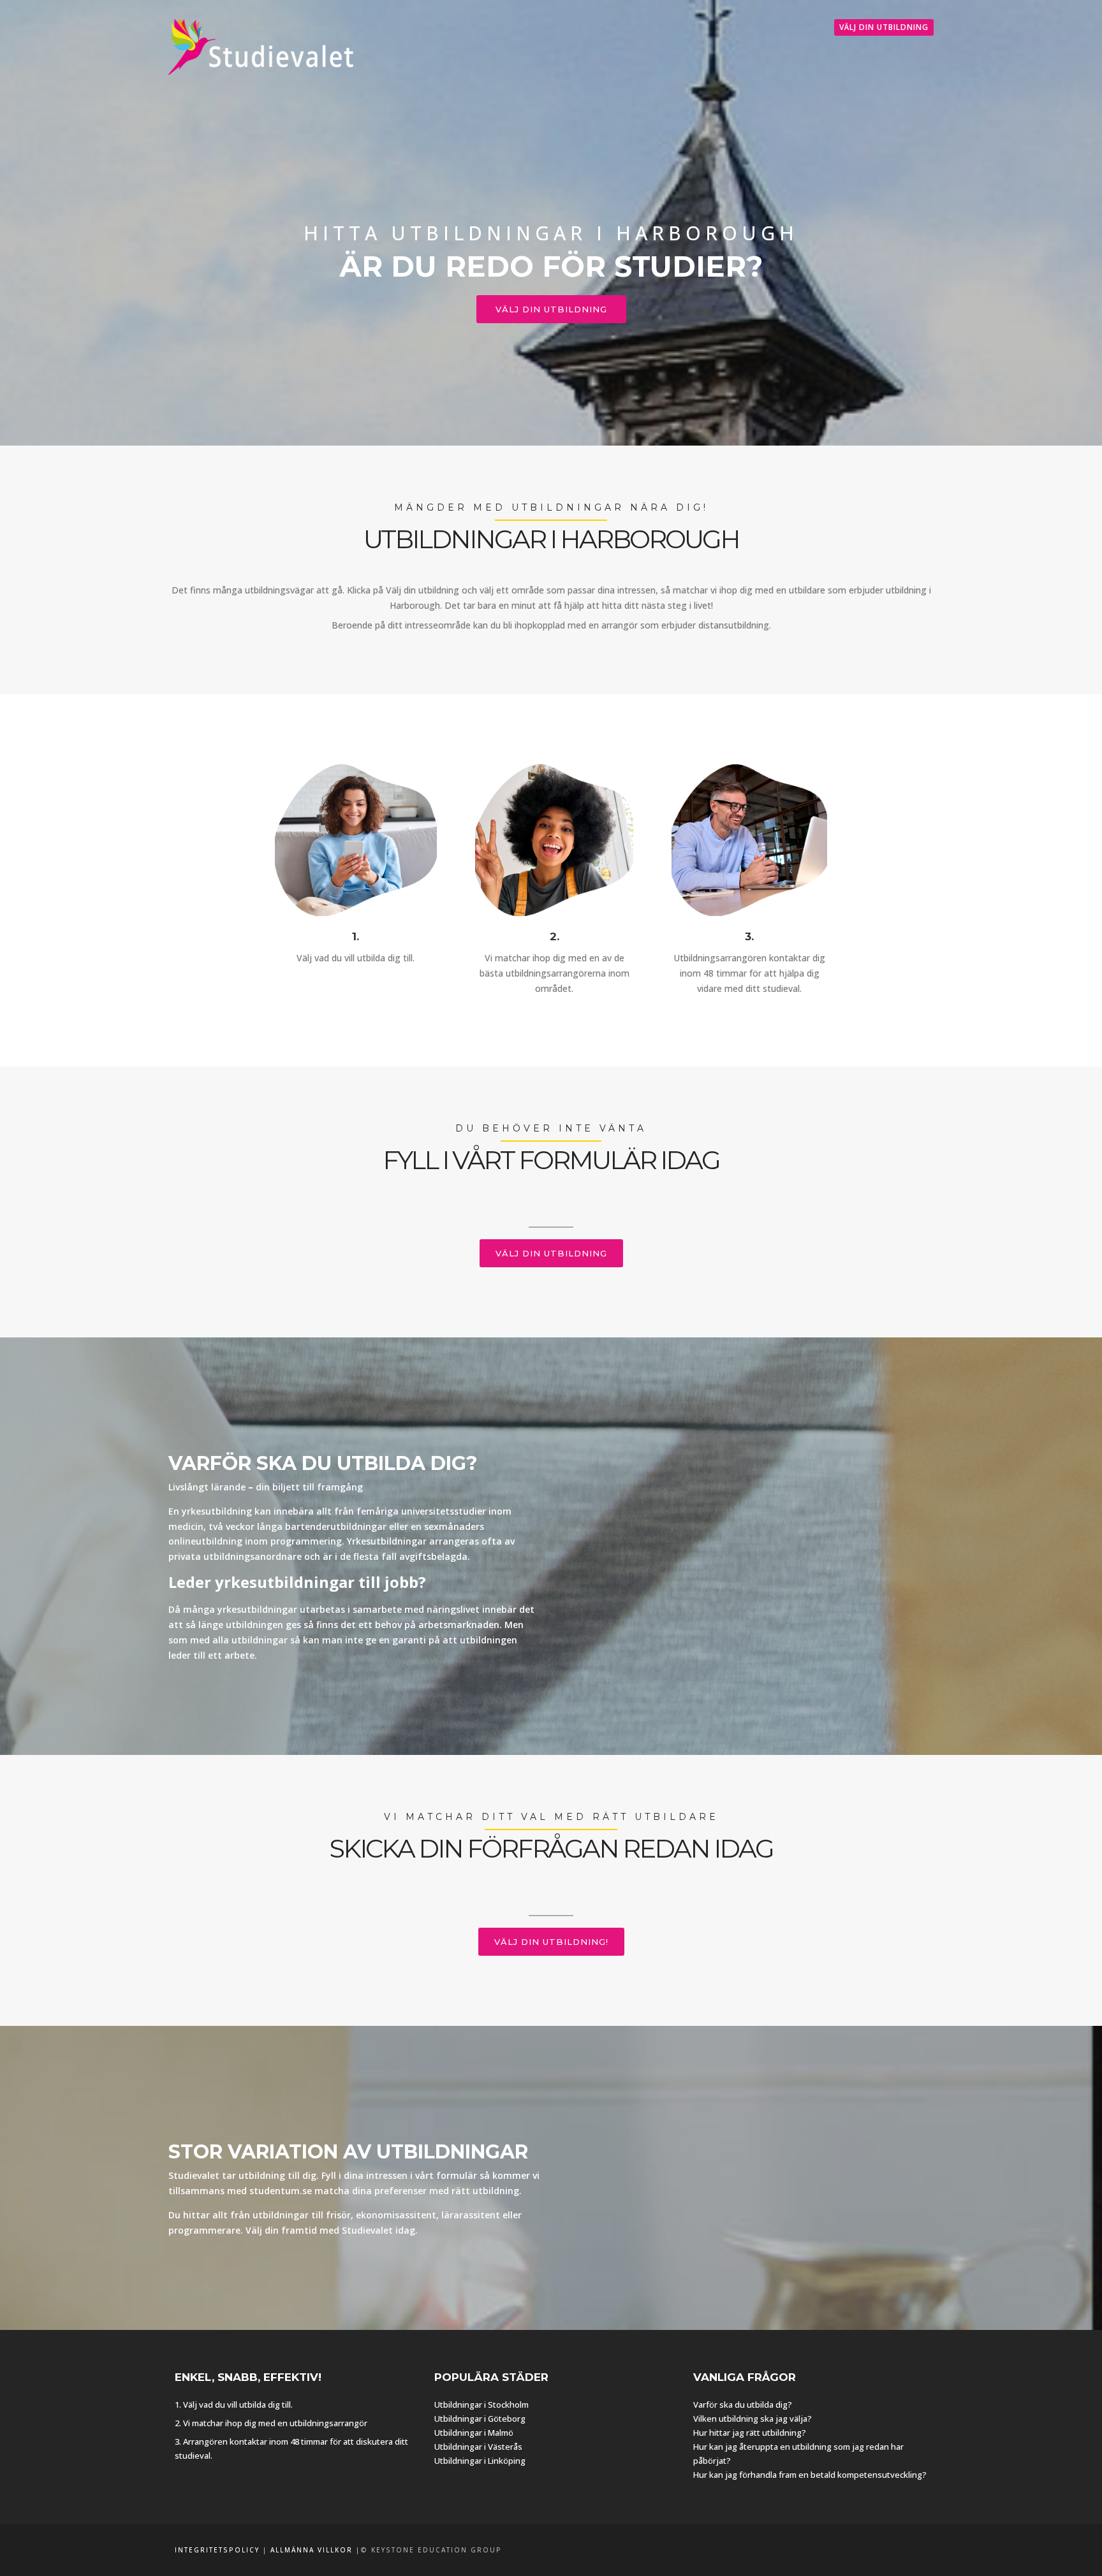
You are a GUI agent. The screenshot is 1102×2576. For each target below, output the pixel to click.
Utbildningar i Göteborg (480, 2419)
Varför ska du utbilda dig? (743, 2405)
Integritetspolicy (217, 2550)
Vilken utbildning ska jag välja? (753, 2419)
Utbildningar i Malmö (474, 2433)
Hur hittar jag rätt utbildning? (750, 2433)
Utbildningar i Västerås (478, 2447)
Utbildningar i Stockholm (481, 2405)
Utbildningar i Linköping (480, 2461)
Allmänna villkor (312, 2550)
